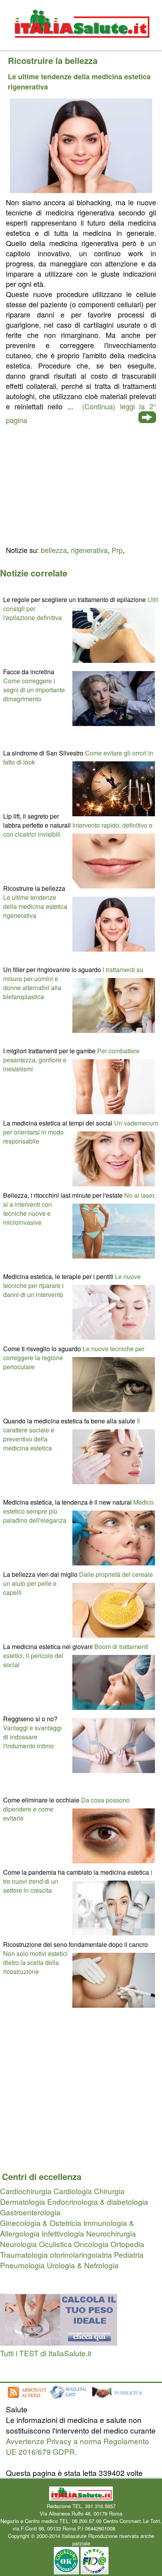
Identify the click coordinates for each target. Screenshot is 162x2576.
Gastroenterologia (30, 2212)
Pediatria (129, 2254)
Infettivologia (63, 2233)
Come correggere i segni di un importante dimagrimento (34, 690)
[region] (81, 484)
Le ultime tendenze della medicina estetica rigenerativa (35, 906)
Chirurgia (109, 2191)
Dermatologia (23, 2201)
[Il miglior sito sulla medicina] (120, 2398)
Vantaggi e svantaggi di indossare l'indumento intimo (32, 1737)
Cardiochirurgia (26, 2191)
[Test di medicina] (59, 2342)
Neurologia (18, 2244)
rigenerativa (89, 550)
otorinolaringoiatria (81, 2254)
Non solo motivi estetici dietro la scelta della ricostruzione (35, 1962)
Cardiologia (73, 2191)
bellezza (54, 550)
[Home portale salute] (81, 45)
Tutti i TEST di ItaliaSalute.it (46, 2353)
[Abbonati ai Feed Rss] (26, 2398)
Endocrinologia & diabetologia (98, 2201)
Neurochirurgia (111, 2233)
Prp (117, 550)
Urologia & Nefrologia (83, 2265)
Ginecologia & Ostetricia (41, 2223)
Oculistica (55, 2244)
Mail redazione (133, 2528)
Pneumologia (22, 2265)
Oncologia (91, 2244)
